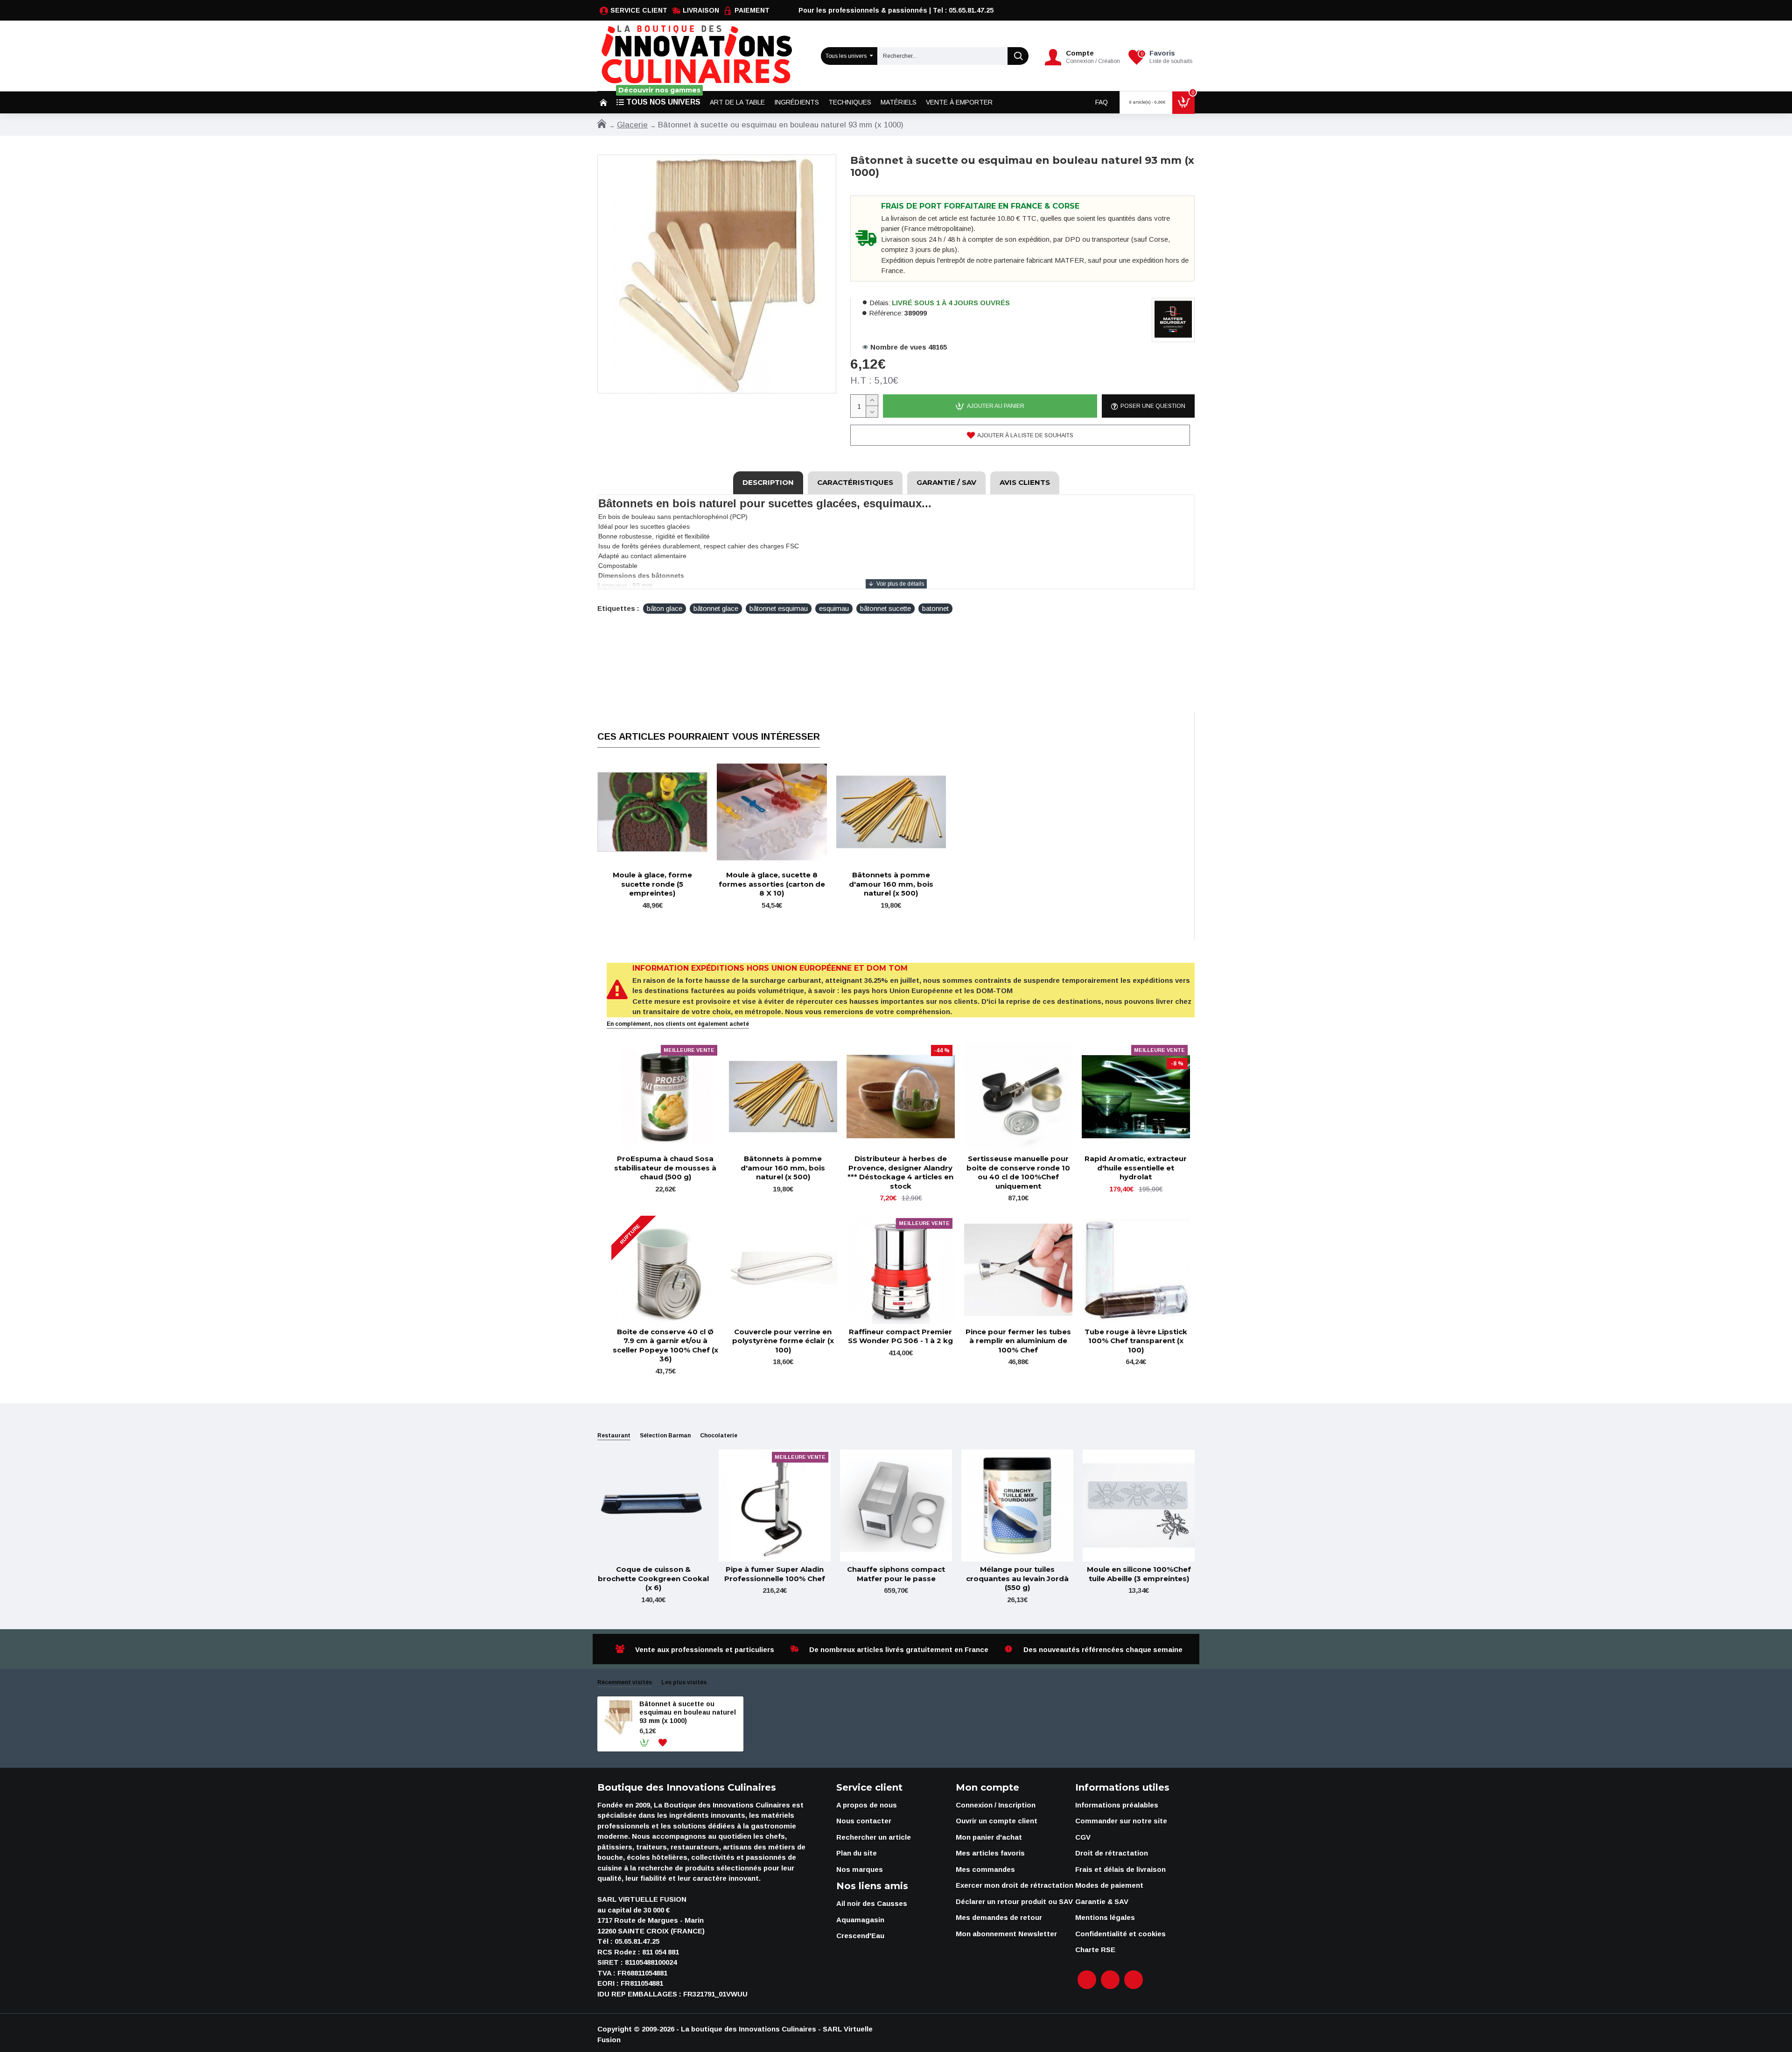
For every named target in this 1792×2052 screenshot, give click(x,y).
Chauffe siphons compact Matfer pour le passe (896, 1574)
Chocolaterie (719, 1436)
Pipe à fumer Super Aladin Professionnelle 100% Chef (775, 1574)
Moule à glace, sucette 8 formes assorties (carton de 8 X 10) (772, 884)
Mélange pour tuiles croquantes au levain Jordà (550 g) (1017, 1578)
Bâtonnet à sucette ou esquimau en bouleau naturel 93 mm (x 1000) (688, 1712)
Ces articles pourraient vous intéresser (709, 736)
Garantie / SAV (946, 482)
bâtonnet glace (716, 608)
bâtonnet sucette (885, 608)
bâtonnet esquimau (779, 608)
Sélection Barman (665, 1436)
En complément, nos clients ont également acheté (678, 1024)
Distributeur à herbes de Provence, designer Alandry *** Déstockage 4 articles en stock (900, 1172)
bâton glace (665, 608)
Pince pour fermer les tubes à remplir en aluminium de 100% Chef (1018, 1341)
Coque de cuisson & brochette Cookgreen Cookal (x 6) (653, 1578)
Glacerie (632, 125)
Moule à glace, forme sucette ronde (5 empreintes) (652, 884)
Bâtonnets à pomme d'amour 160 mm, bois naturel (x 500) (891, 884)
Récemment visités (625, 1682)
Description (768, 482)
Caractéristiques (855, 482)
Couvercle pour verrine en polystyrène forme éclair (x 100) (783, 1341)
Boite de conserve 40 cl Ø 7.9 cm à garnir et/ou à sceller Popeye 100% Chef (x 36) (665, 1345)
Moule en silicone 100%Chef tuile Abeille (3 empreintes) (1139, 1574)
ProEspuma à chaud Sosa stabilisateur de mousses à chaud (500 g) (665, 1168)
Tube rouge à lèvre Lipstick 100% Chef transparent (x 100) (1136, 1341)
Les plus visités (684, 1682)
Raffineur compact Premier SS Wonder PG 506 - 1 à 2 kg (900, 1336)
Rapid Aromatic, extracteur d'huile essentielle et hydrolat (1136, 1168)
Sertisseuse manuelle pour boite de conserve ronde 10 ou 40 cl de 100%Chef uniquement (1018, 1172)
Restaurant (614, 1436)
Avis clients (1025, 482)
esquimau (834, 608)
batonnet (935, 608)
